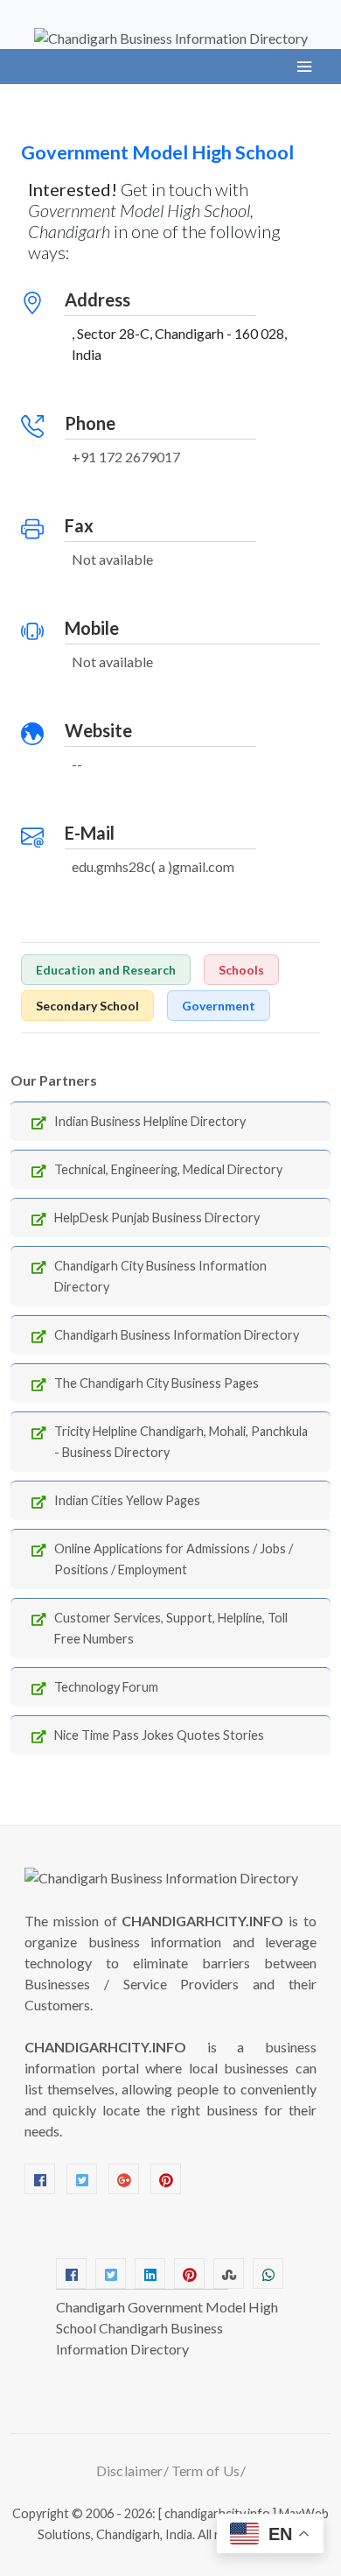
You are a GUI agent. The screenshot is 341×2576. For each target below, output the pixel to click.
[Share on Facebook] (71, 2273)
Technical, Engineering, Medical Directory (168, 1169)
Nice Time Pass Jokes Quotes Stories (159, 1735)
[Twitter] (82, 2179)
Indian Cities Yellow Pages (127, 1500)
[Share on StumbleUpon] (229, 2273)
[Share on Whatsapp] (268, 2273)
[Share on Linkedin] (150, 2273)
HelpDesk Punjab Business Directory (157, 1218)
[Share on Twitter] (111, 2273)
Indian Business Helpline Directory (150, 1121)
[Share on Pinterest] (189, 2273)
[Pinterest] (166, 2179)
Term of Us (206, 2470)
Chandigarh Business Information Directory (177, 1335)
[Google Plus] (124, 2179)
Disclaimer (130, 2470)
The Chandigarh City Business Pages (157, 1383)
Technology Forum (106, 1687)
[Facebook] (40, 2179)
